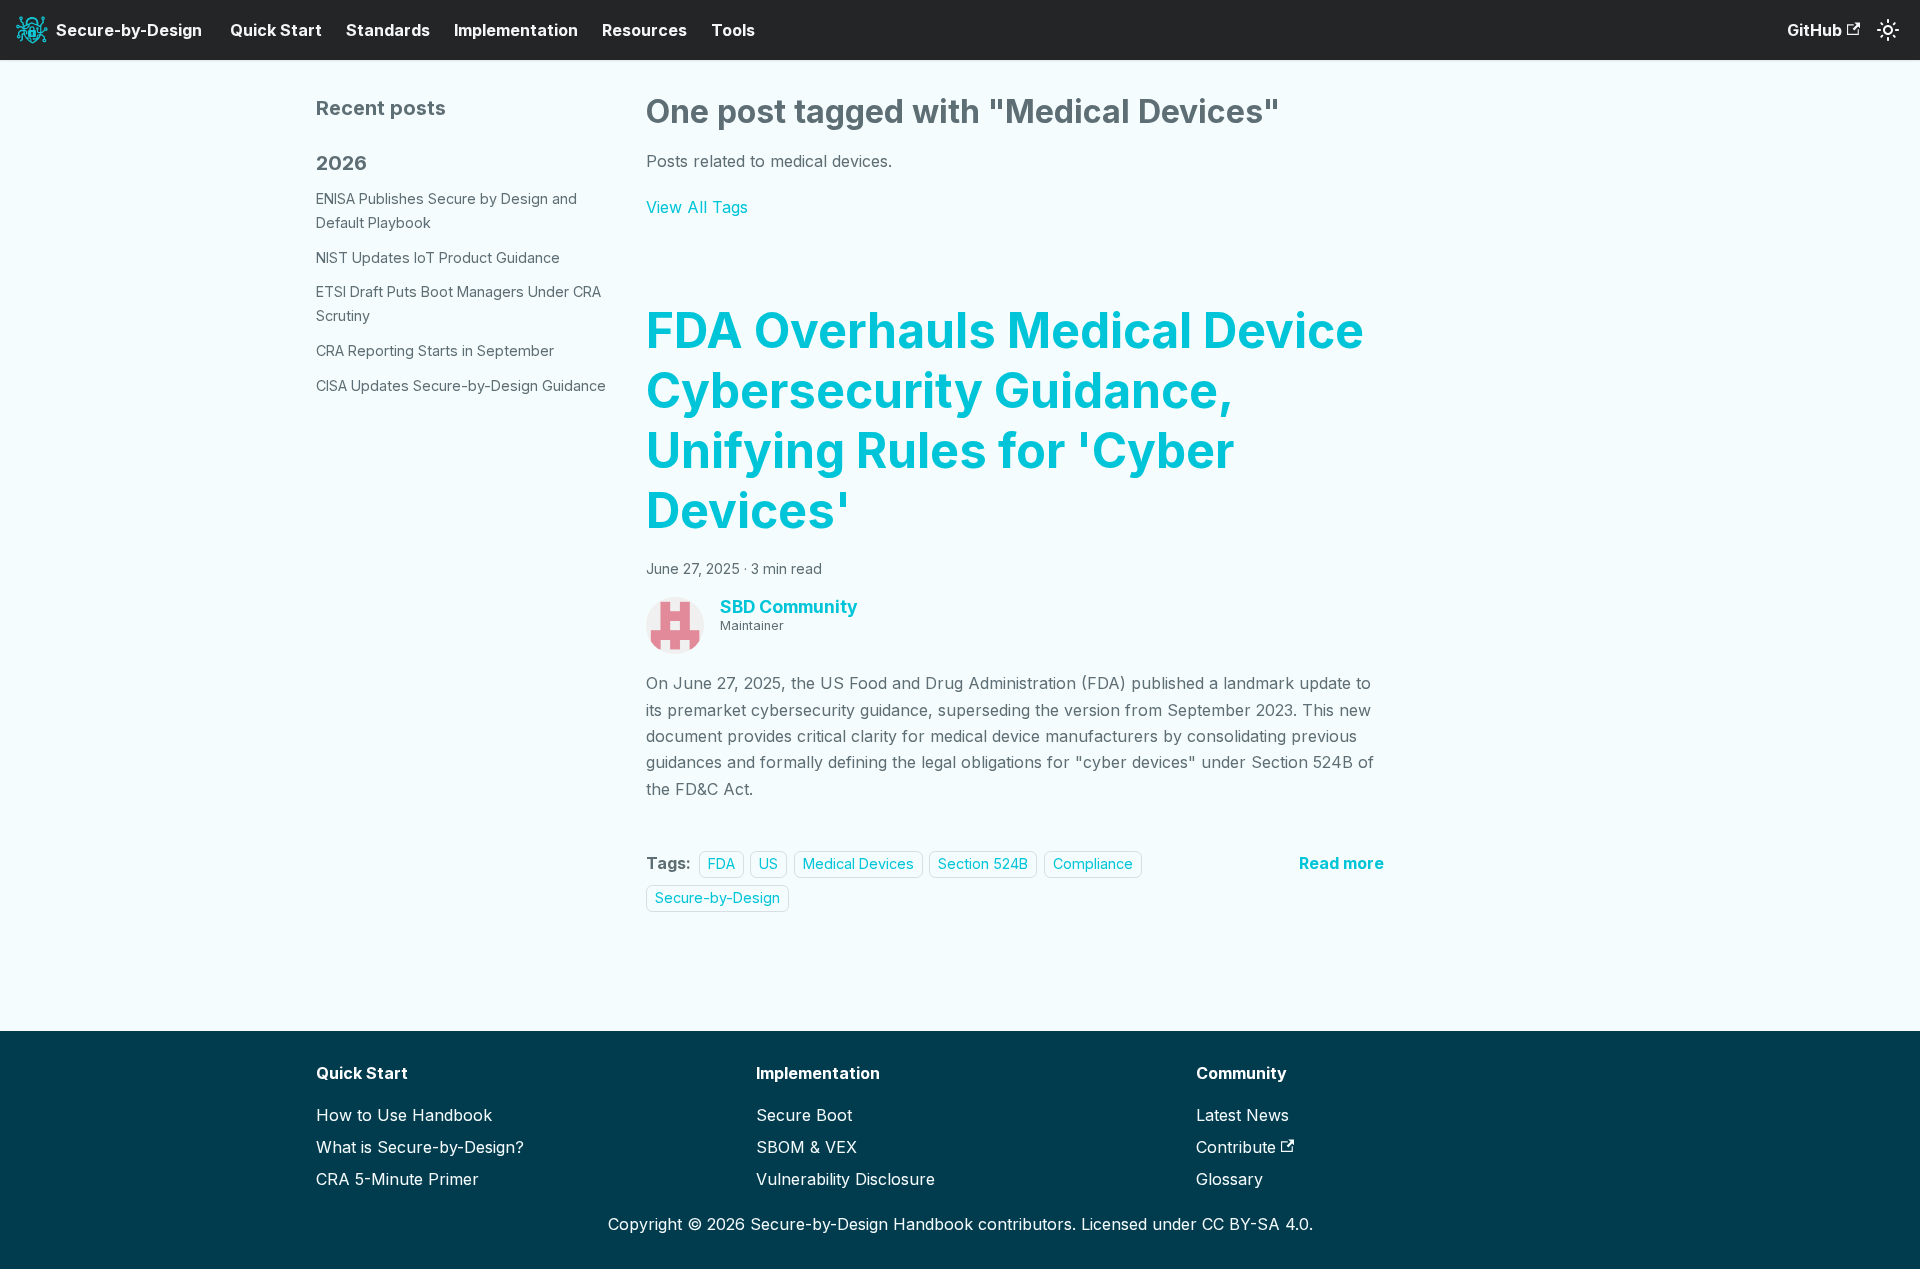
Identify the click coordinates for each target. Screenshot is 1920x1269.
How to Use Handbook (404, 1115)
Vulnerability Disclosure (845, 1179)
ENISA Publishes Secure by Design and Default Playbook (446, 210)
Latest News (1242, 1115)
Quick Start (276, 30)
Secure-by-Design (717, 897)
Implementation (516, 30)
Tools (733, 30)
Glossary (1229, 1179)
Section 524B (983, 863)
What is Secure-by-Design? (420, 1147)
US (768, 863)
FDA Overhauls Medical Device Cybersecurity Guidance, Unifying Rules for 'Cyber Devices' (1005, 420)
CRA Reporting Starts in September (435, 350)
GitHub (1814, 30)
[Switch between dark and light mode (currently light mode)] (1888, 30)
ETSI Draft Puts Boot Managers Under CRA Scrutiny (458, 303)
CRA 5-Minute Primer (397, 1179)
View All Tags (697, 207)
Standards (388, 30)
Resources (644, 30)
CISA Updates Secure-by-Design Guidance (461, 385)
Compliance (1093, 863)
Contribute (1236, 1147)
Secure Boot (804, 1115)
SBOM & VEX (806, 1147)
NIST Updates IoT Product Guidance (438, 257)
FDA (721, 863)
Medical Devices (858, 863)
